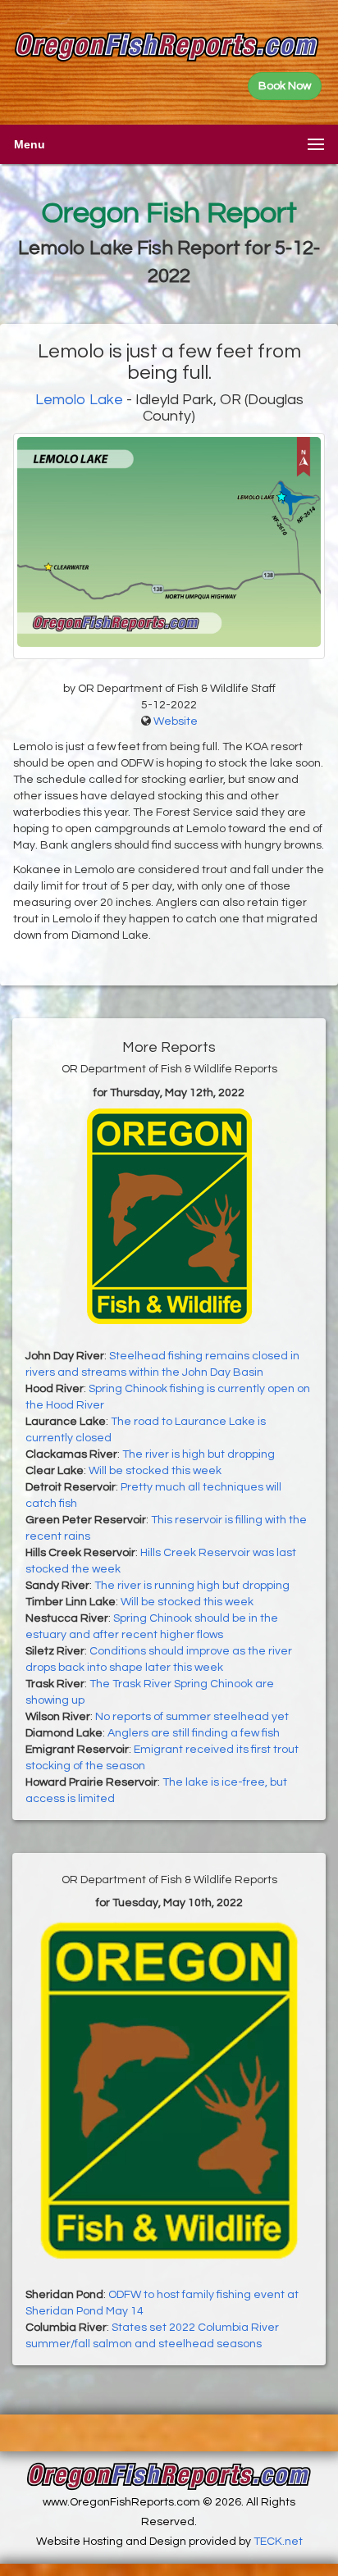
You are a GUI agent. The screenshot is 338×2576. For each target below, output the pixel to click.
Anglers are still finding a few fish (194, 1733)
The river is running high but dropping (192, 1586)
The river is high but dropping (199, 1454)
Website (176, 721)
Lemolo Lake (79, 400)
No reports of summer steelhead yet (192, 1717)
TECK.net (278, 2542)
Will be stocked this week (155, 1471)
